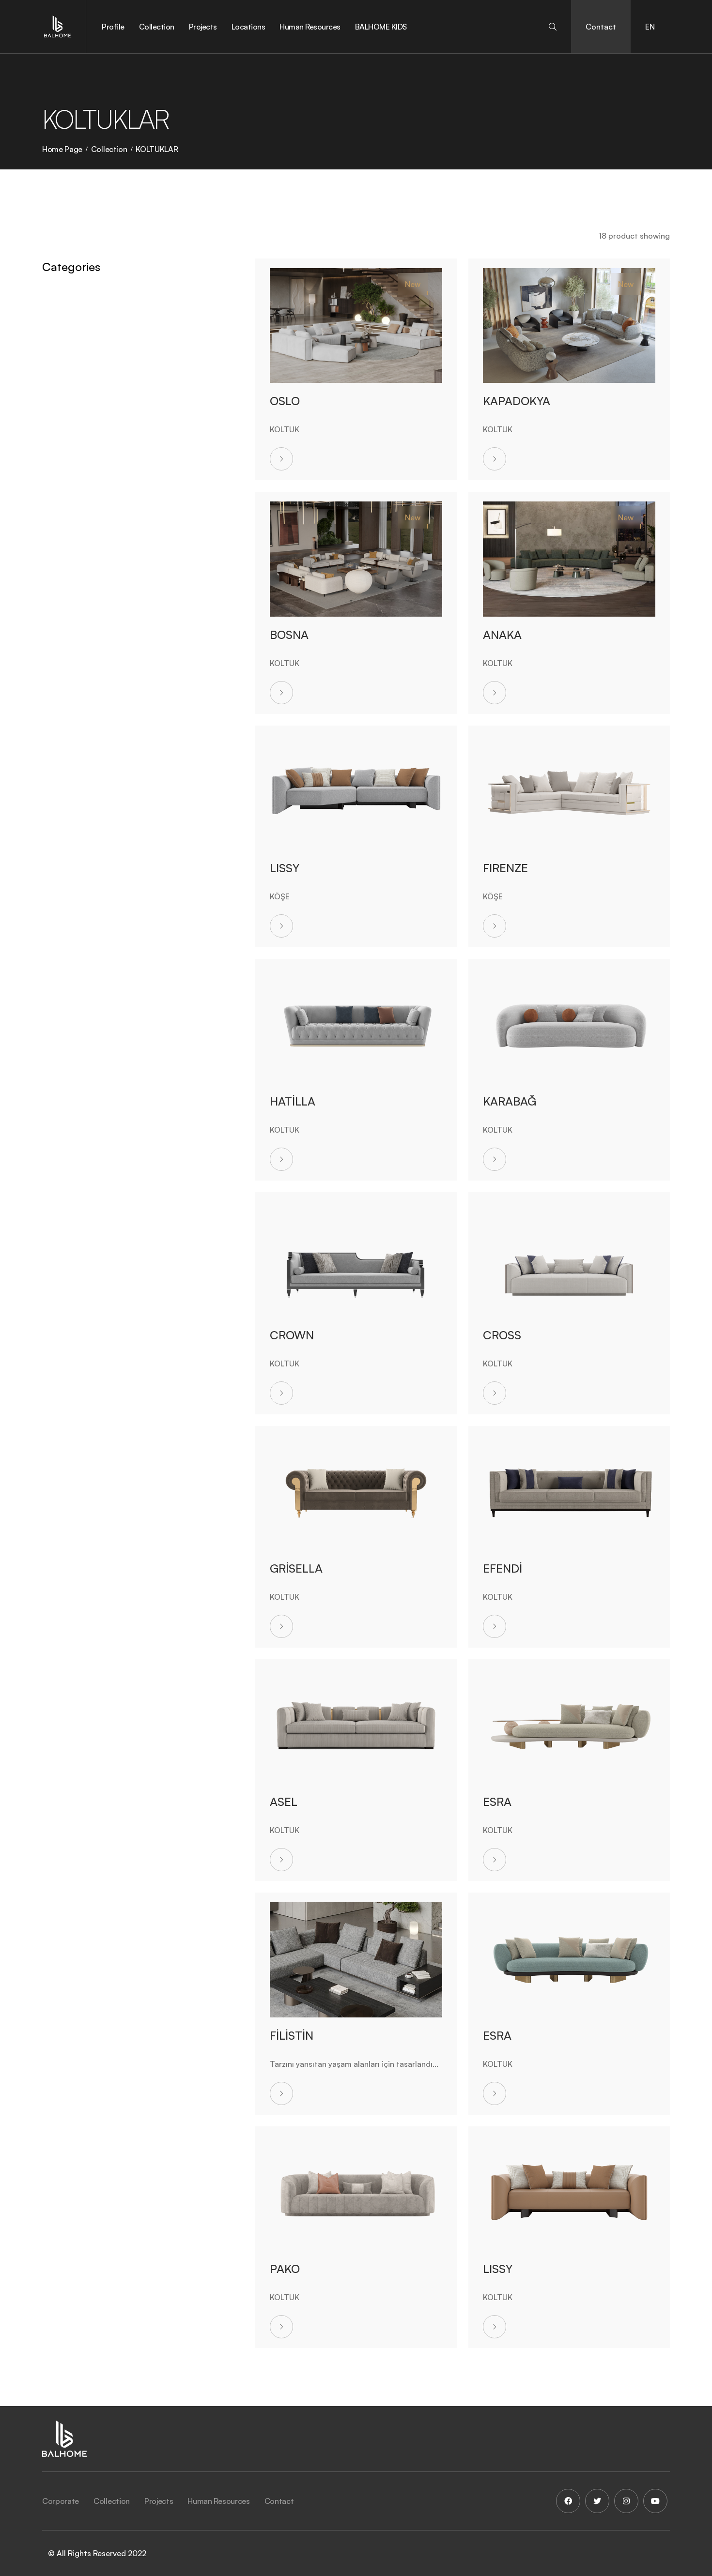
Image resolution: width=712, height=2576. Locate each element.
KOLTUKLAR (157, 149)
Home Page (62, 149)
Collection (157, 27)
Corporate (61, 2501)
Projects (203, 27)
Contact (601, 27)
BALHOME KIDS (381, 27)
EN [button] (650, 27)
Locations (248, 27)
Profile (113, 27)
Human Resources (310, 27)
